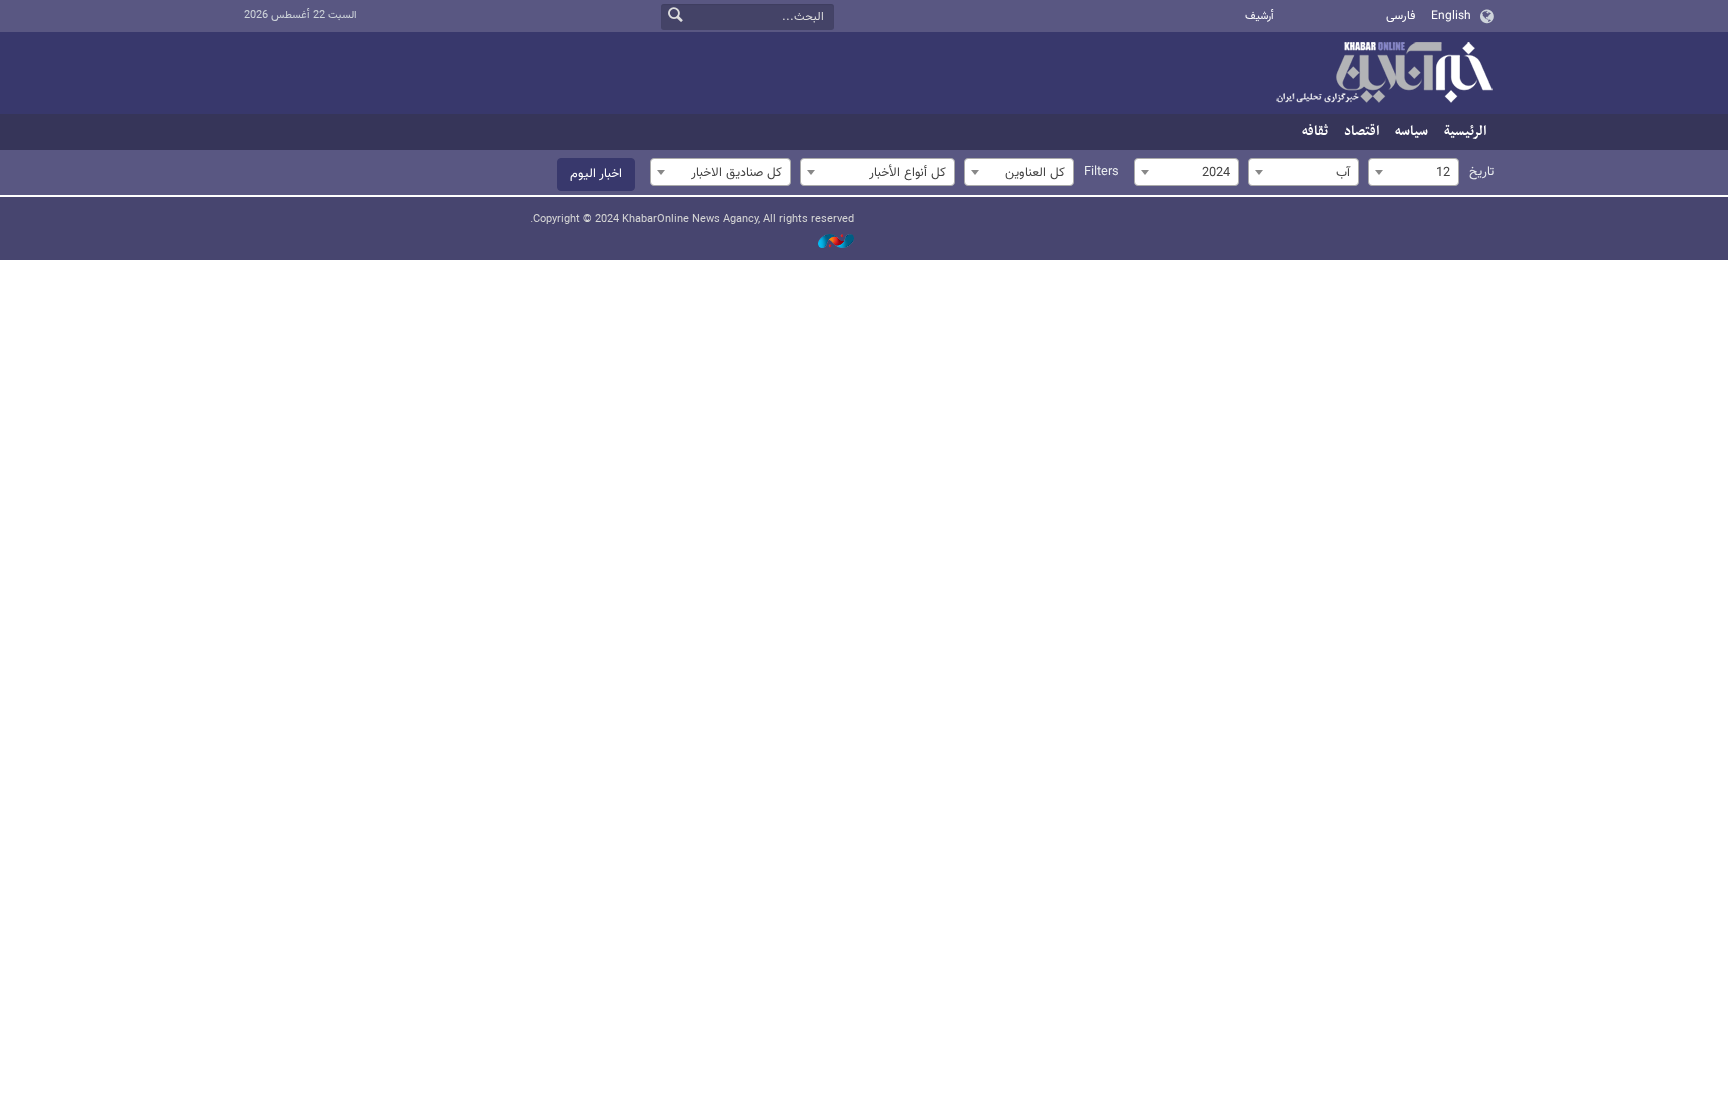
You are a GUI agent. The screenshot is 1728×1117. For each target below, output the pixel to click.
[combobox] (1413, 172)
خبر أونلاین (1384, 74)
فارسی (1400, 16)
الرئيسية (1465, 131)
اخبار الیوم (596, 174)
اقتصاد (1361, 131)
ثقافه (1315, 131)
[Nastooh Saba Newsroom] (826, 242)
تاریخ (1481, 172)
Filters (1101, 172)
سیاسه (1411, 131)
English (1451, 16)
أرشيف (1259, 16)
